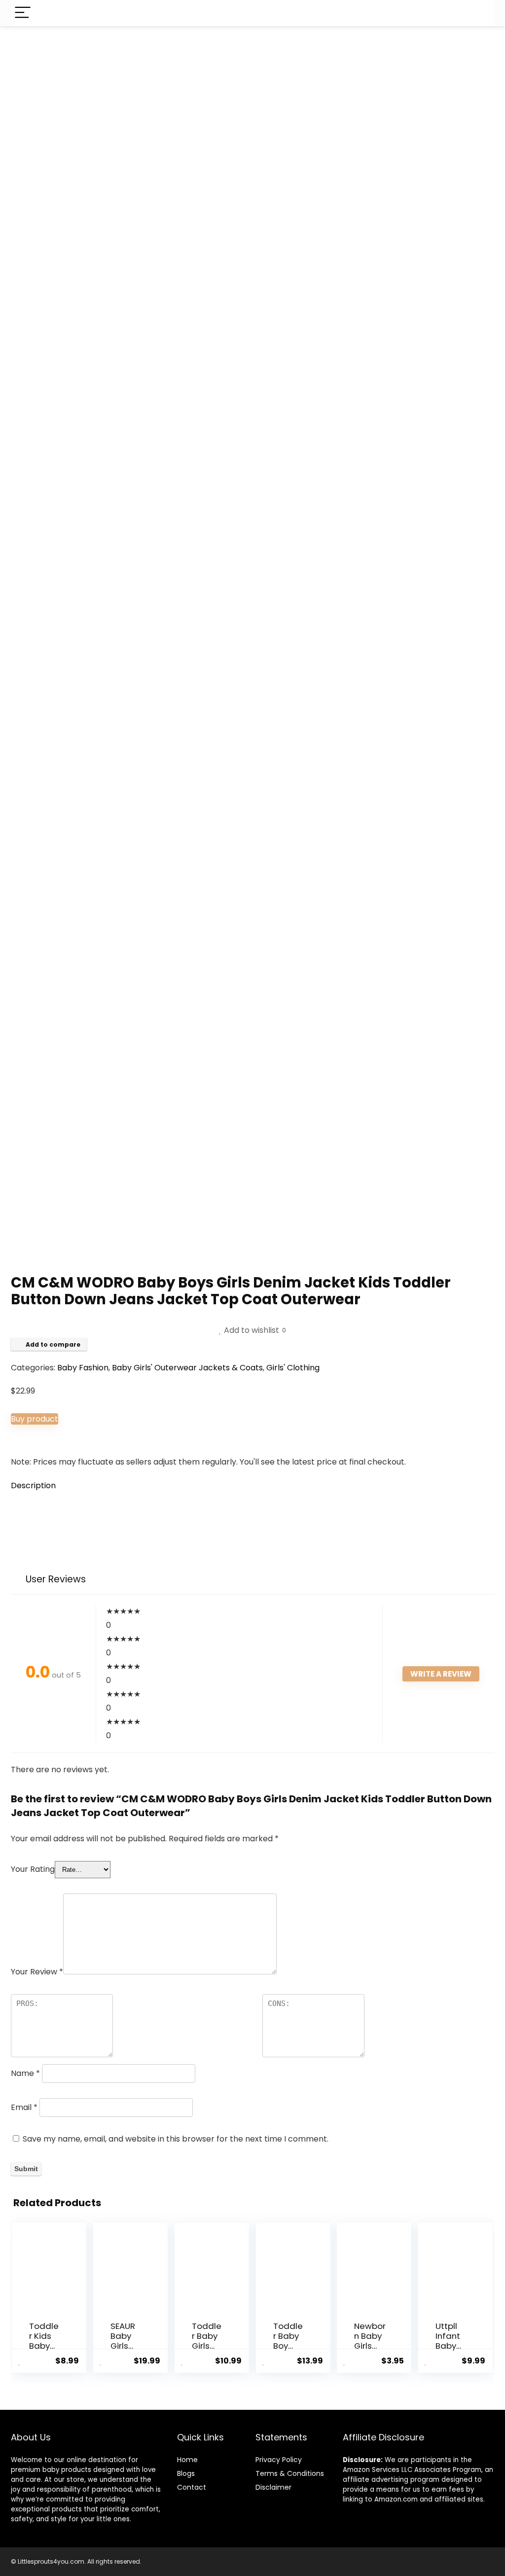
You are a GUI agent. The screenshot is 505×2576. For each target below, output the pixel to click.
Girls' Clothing (293, 1368)
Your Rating (33, 1869)
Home (187, 2460)
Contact (192, 2487)
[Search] (479, 13)
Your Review (37, 1972)
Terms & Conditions (290, 2473)
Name (25, 2073)
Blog (184, 2473)
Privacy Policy (279, 2460)
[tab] (252, 1486)
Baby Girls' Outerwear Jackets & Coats (187, 1368)
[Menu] (23, 13)
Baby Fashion (83, 1368)
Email (24, 2107)
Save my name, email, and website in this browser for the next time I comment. (176, 2139)
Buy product (35, 1419)
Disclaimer (273, 2487)
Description (33, 1485)
